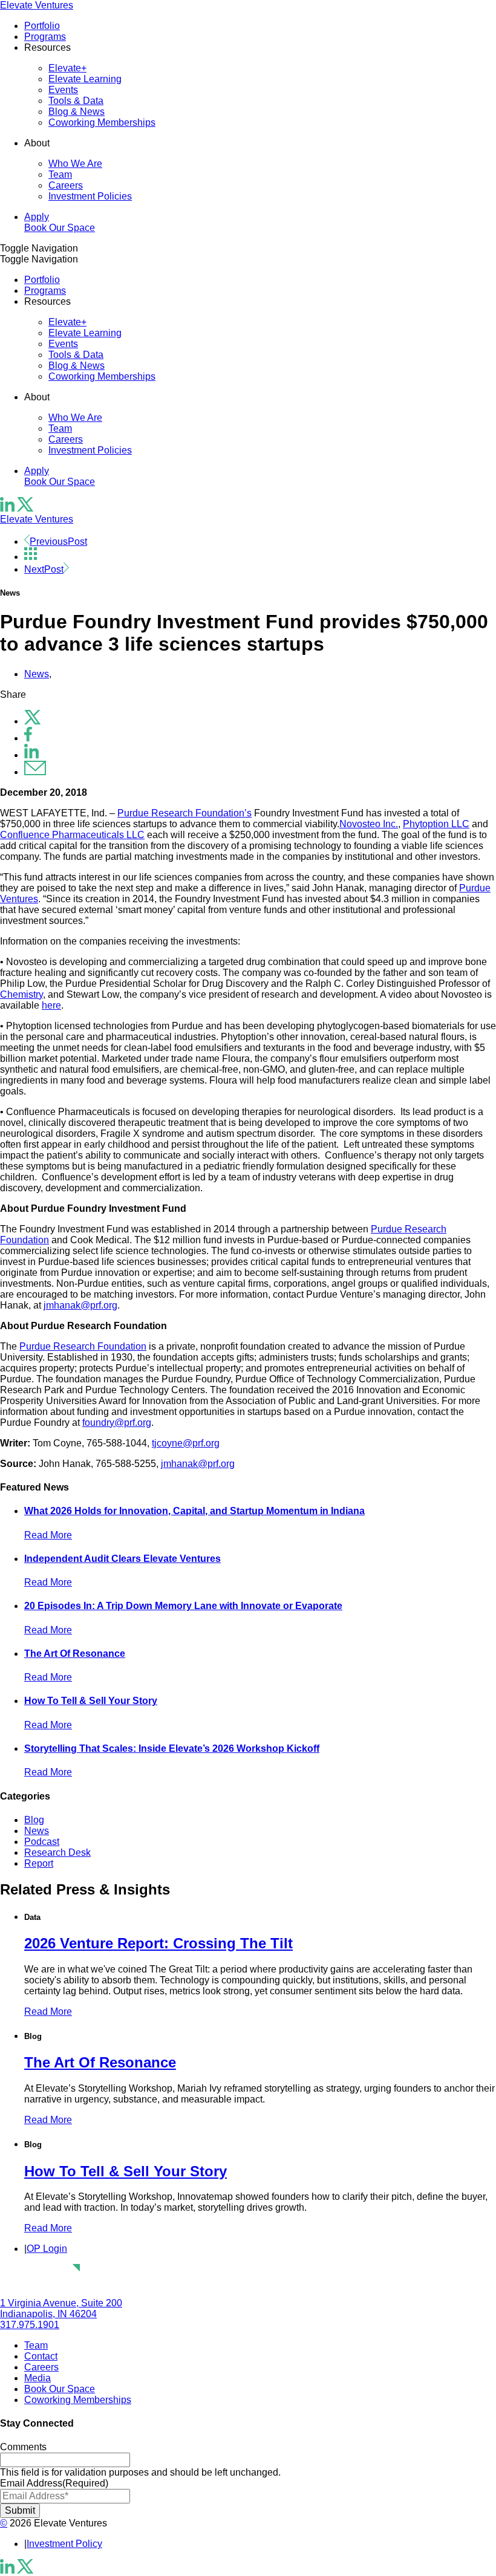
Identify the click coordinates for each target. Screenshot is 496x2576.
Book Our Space (60, 228)
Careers (66, 185)
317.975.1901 (30, 2325)
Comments (23, 2447)
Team (60, 174)
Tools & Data (76, 101)
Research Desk (57, 1852)
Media (38, 2378)
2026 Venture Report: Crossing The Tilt (158, 1943)
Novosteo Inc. (369, 824)
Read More (48, 1535)
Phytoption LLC (436, 824)
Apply (37, 217)
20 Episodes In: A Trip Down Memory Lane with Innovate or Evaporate (183, 1606)
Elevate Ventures (37, 5)
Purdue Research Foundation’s (184, 813)
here (51, 1005)
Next (44, 569)
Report (39, 1863)
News (37, 674)
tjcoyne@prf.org (186, 1443)
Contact (41, 2356)
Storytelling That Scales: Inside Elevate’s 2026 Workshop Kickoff (172, 1748)
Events (63, 90)
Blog (34, 1820)
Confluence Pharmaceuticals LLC (72, 835)
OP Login (47, 2249)
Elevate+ (67, 68)
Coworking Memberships (102, 122)
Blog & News (77, 112)
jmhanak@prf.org (80, 1305)
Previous (58, 542)
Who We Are (75, 164)
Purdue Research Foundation (83, 1346)
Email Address (54, 2483)
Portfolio (42, 26)
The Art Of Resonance (75, 1654)
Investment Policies (90, 196)
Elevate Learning (85, 79)
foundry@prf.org (117, 1423)
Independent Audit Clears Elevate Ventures (122, 1559)
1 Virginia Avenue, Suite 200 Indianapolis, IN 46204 (61, 2308)
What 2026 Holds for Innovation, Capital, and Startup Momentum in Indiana (194, 1511)
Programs (45, 37)
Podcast (42, 1842)
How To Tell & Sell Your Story (91, 1701)
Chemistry (21, 994)
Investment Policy (64, 2544)
